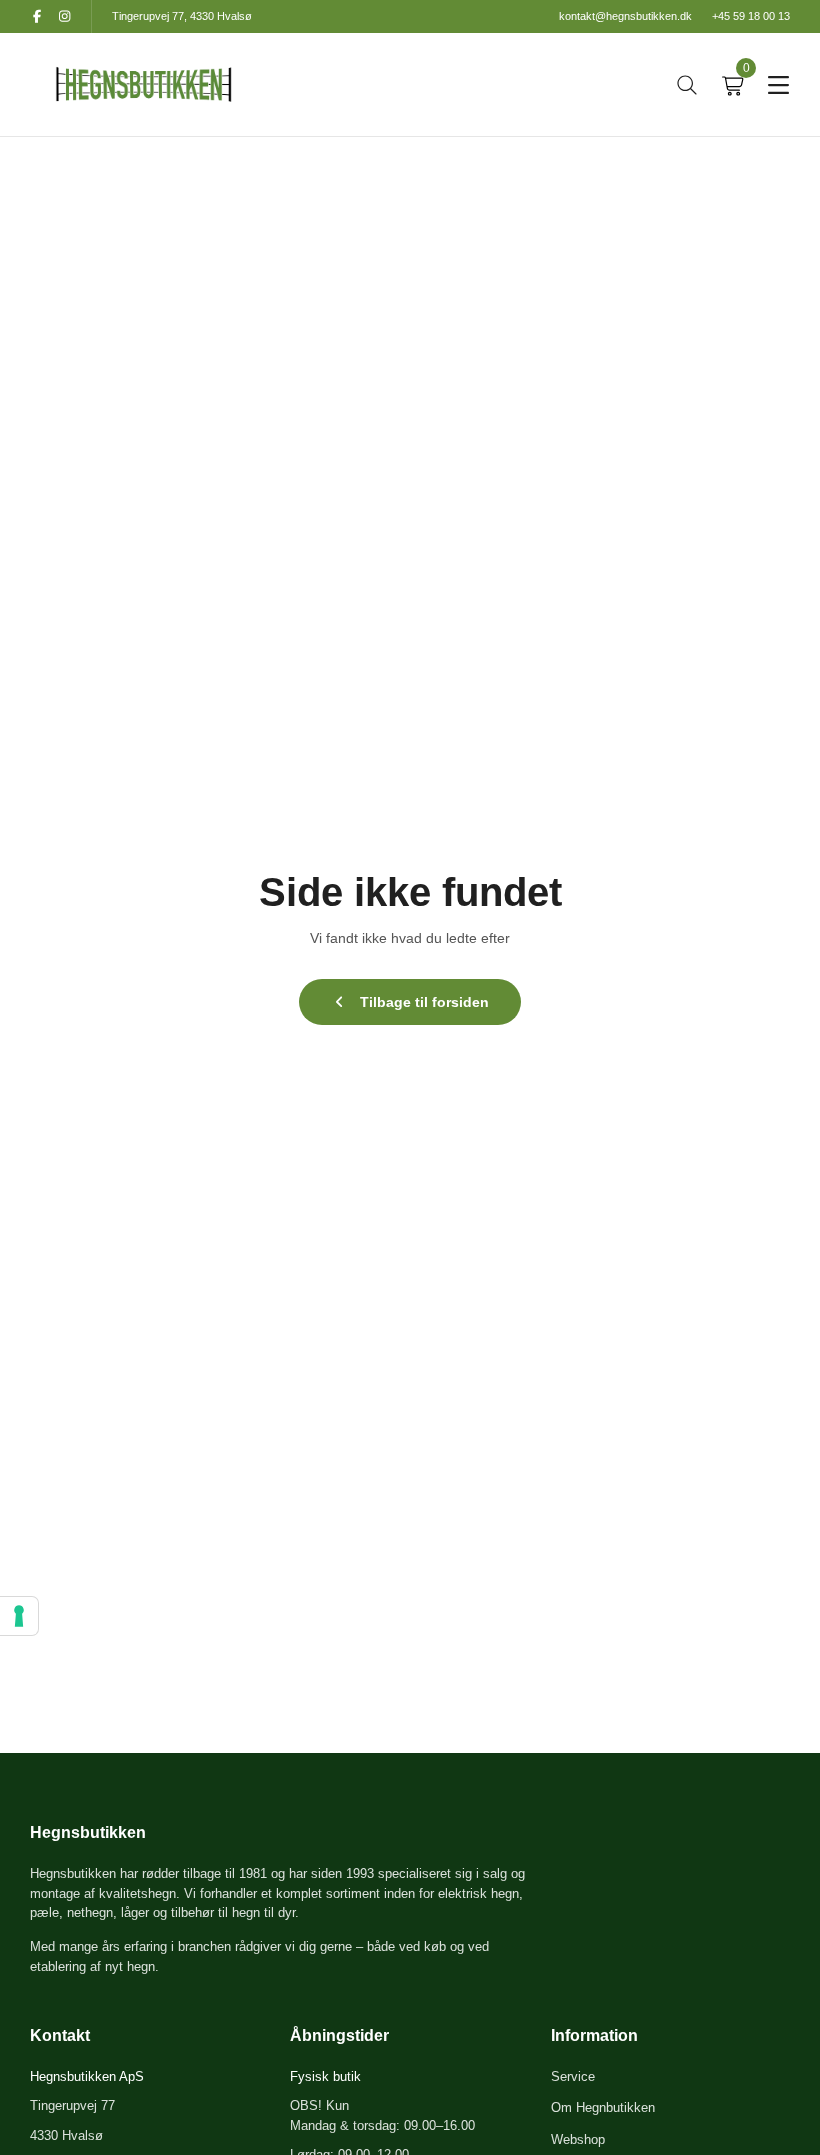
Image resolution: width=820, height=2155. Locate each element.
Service (573, 2076)
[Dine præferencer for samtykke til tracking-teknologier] (19, 1616)
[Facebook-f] (36, 16)
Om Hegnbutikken (603, 2107)
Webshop (578, 2139)
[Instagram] (64, 16)
